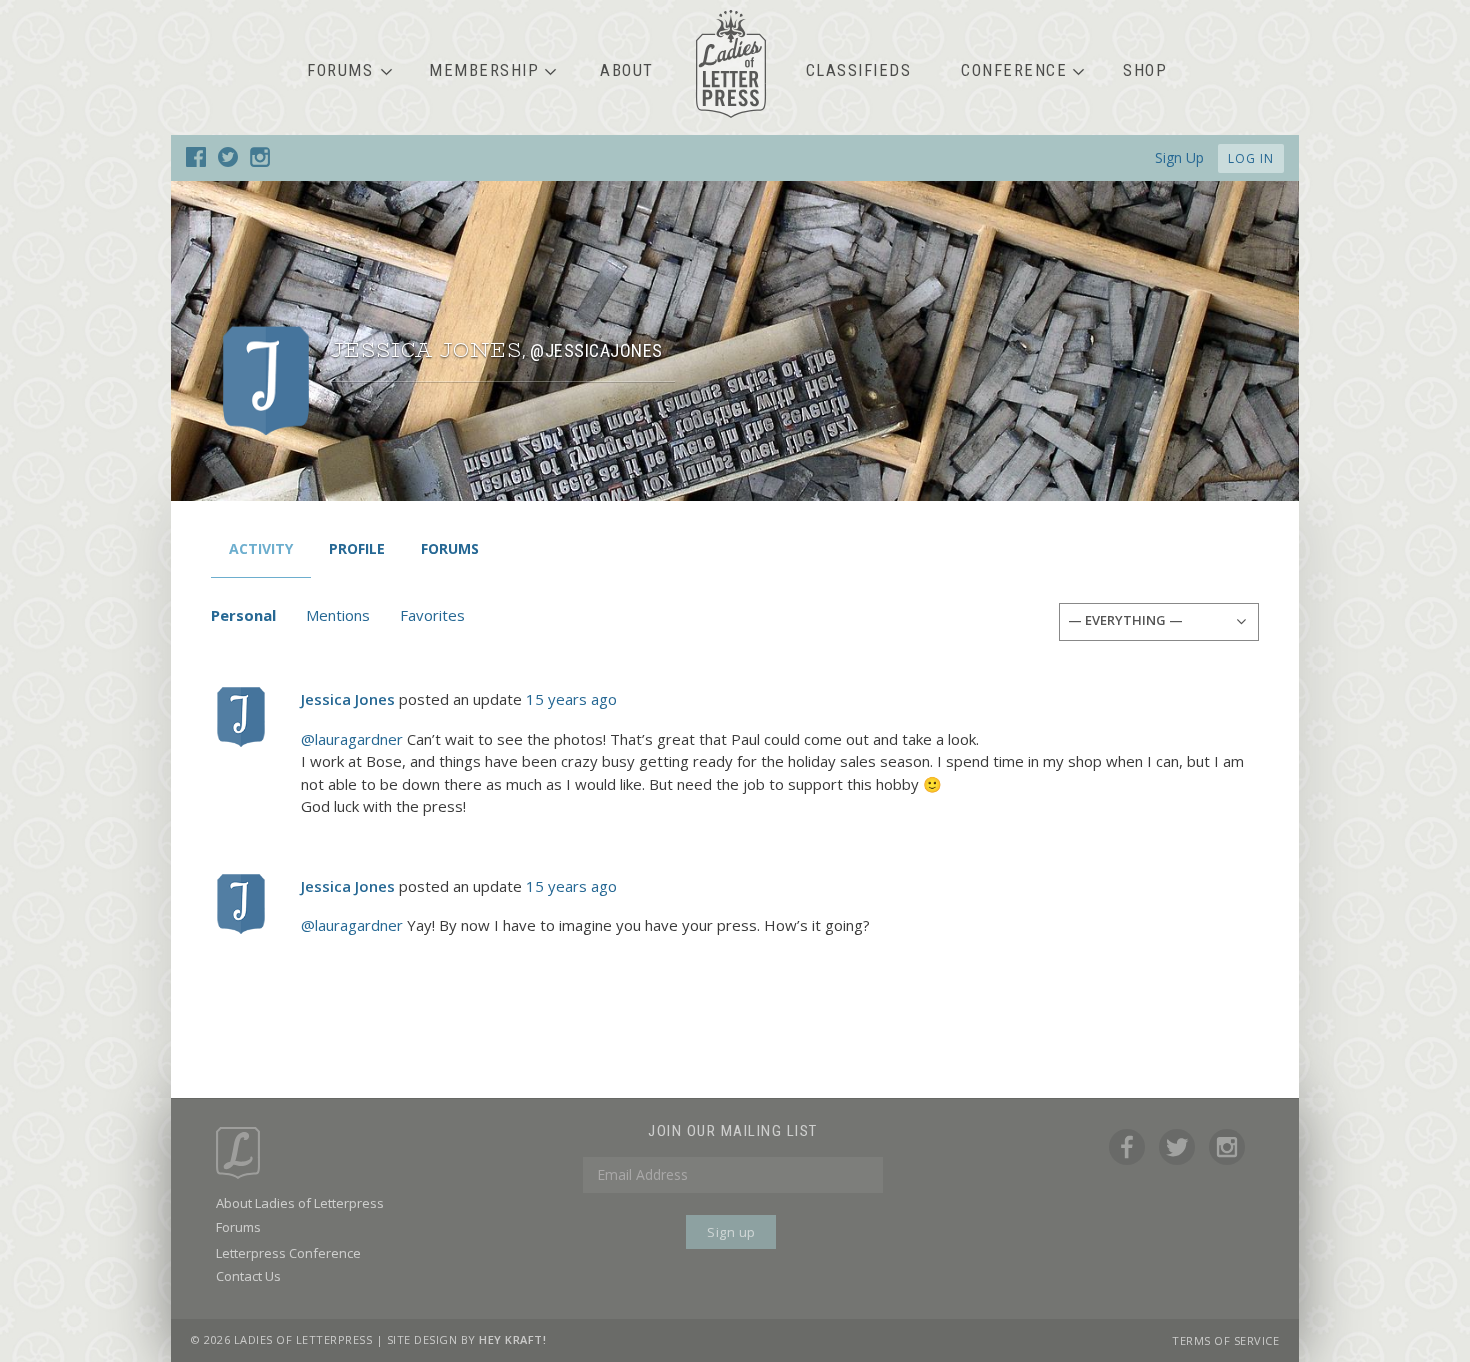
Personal (243, 615)
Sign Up (1179, 157)
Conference (1014, 70)
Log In (1251, 158)
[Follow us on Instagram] (260, 161)
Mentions (338, 615)
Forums (340, 70)
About (627, 70)
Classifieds (859, 70)
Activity (261, 548)
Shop (1145, 70)
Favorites (432, 615)
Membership (484, 70)
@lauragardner (352, 739)
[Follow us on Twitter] (228, 161)
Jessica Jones (348, 699)
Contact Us (248, 1276)
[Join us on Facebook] (196, 161)
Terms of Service (1225, 1340)
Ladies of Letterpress (731, 64)
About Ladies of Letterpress (300, 1203)
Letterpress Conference (288, 1253)
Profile (357, 548)
